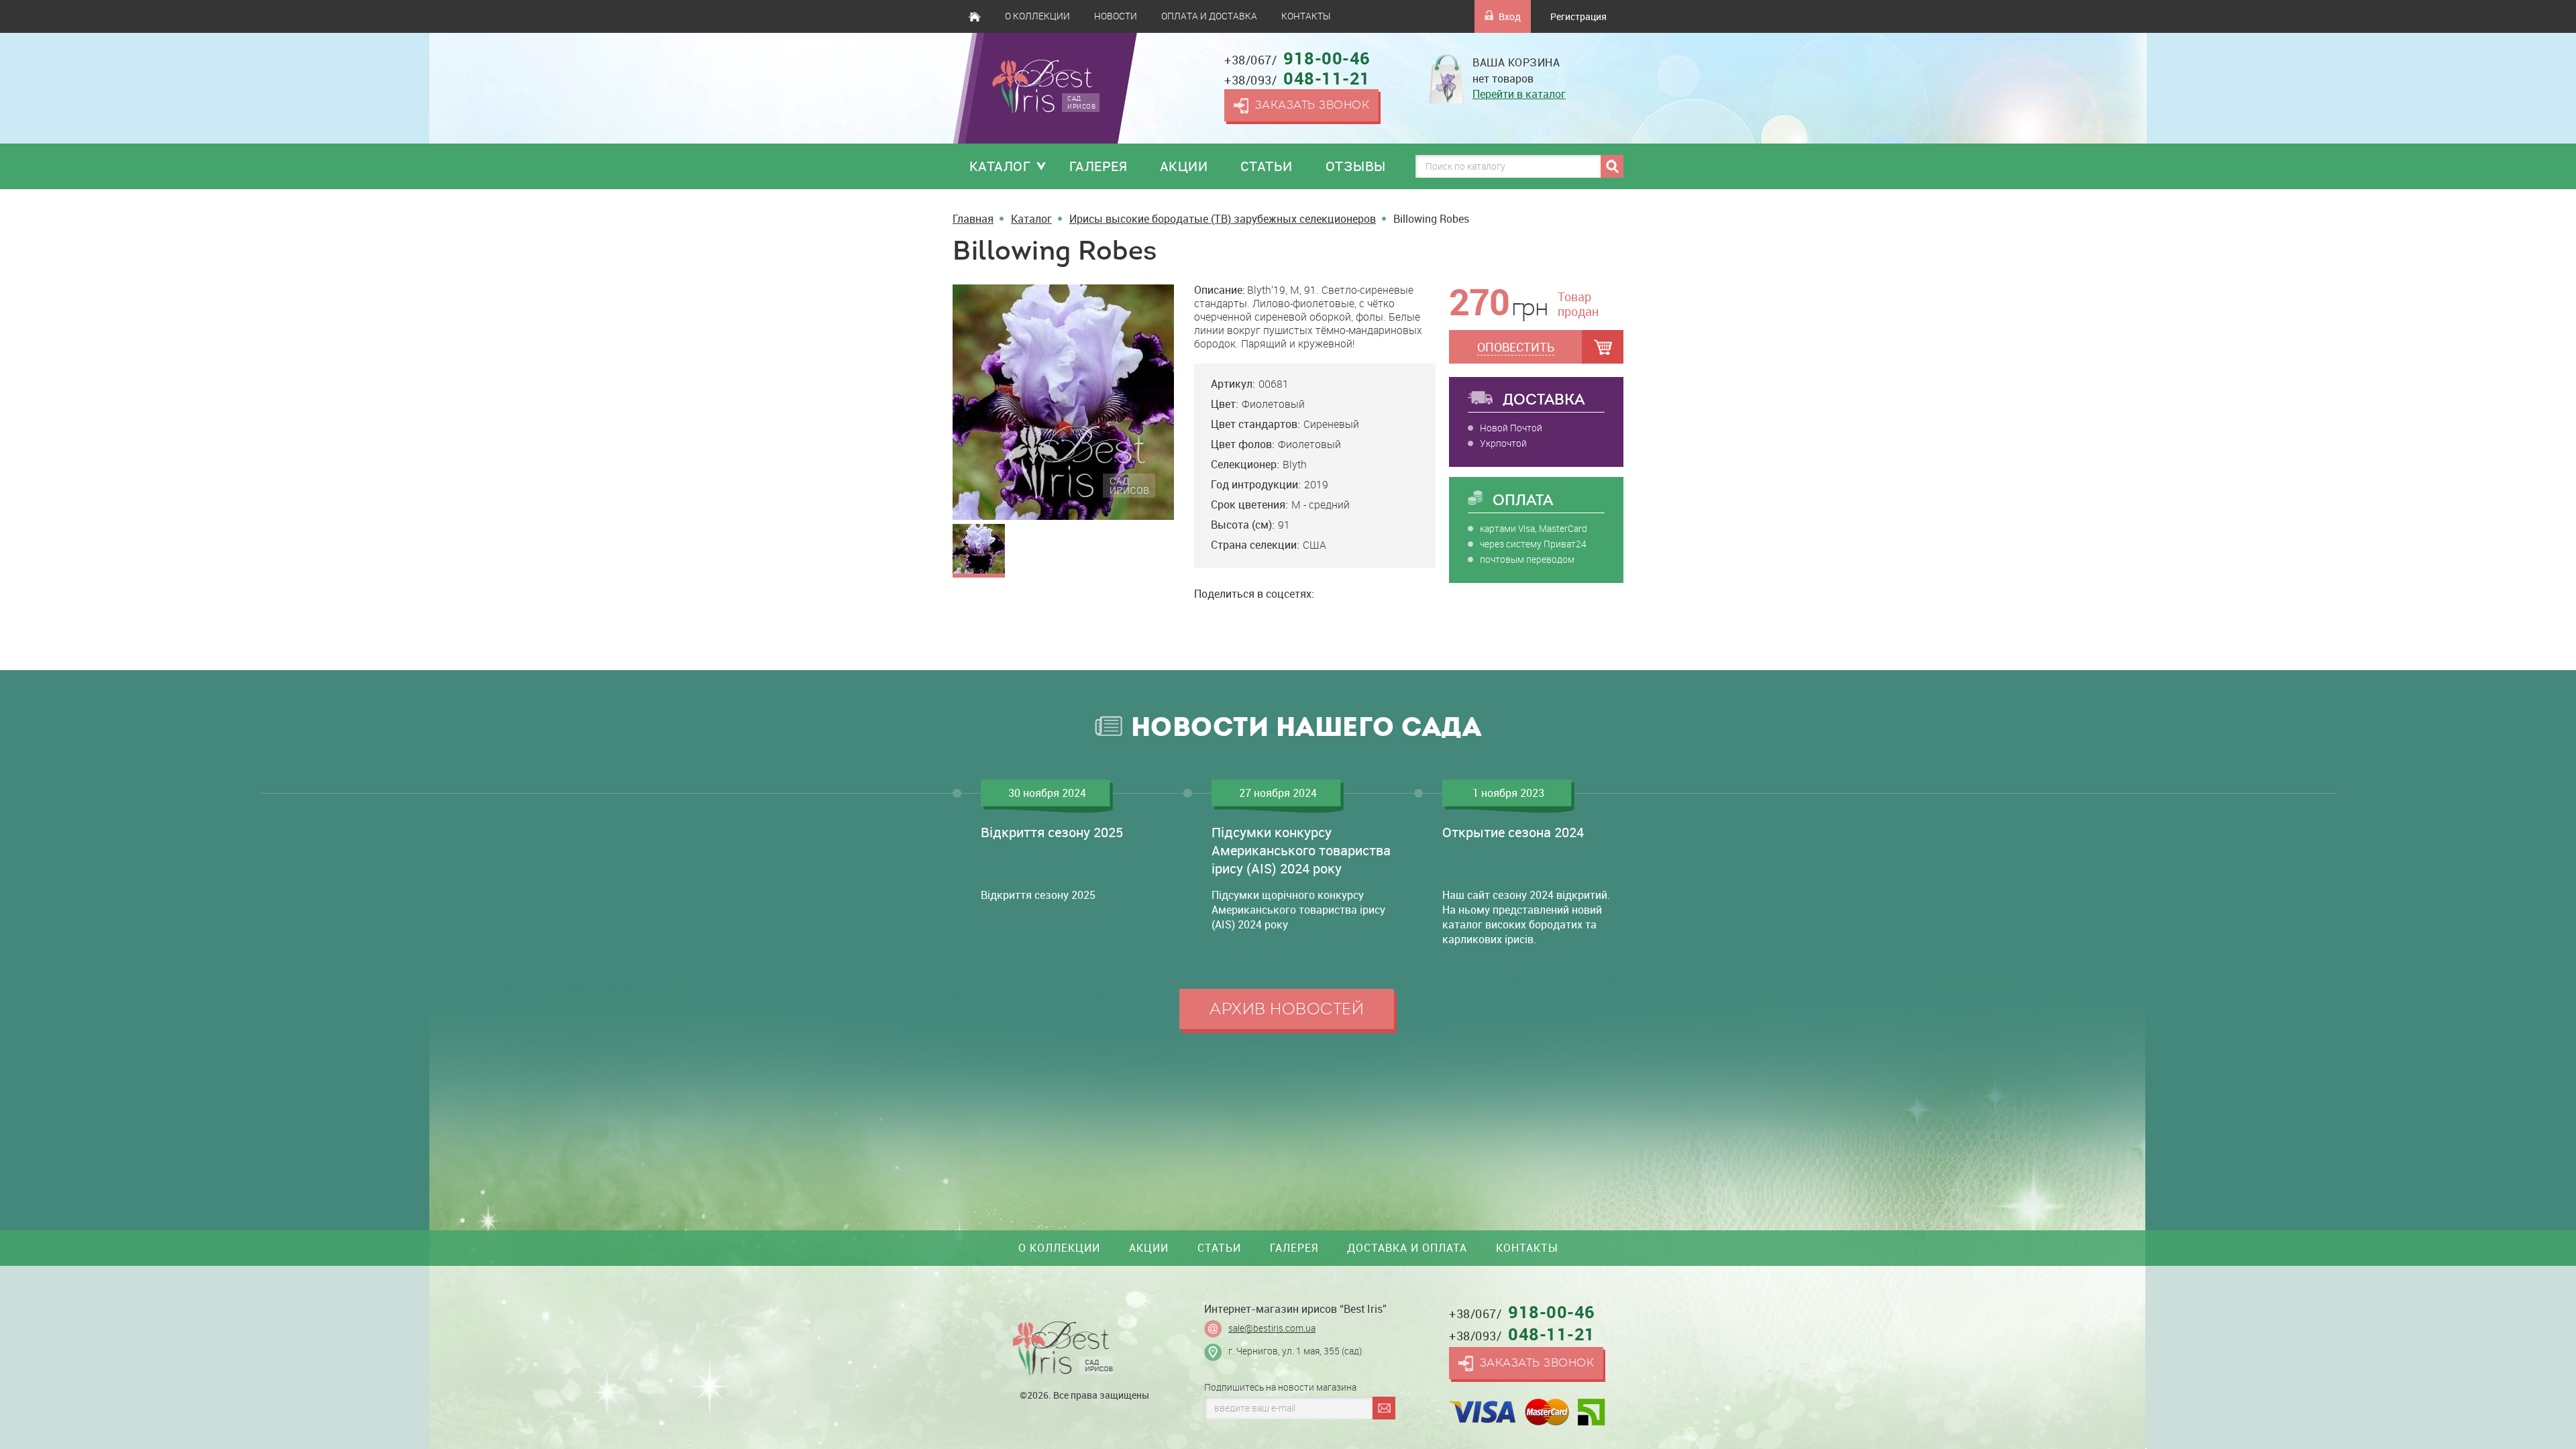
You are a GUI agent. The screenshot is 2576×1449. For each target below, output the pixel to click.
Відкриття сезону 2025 (1052, 832)
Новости (1116, 16)
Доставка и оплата (1407, 1248)
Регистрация (1578, 16)
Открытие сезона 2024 (1513, 832)
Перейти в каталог (1519, 94)
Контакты (1306, 16)
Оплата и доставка (1209, 16)
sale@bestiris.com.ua (1272, 1328)
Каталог (1000, 166)
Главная (975, 16)
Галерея (1098, 166)
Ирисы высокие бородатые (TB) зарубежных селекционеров (1223, 219)
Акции (1184, 166)
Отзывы (1356, 166)
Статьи (1267, 166)
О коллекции (1037, 16)
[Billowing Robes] (1063, 401)
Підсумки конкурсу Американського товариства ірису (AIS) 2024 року (1301, 850)
